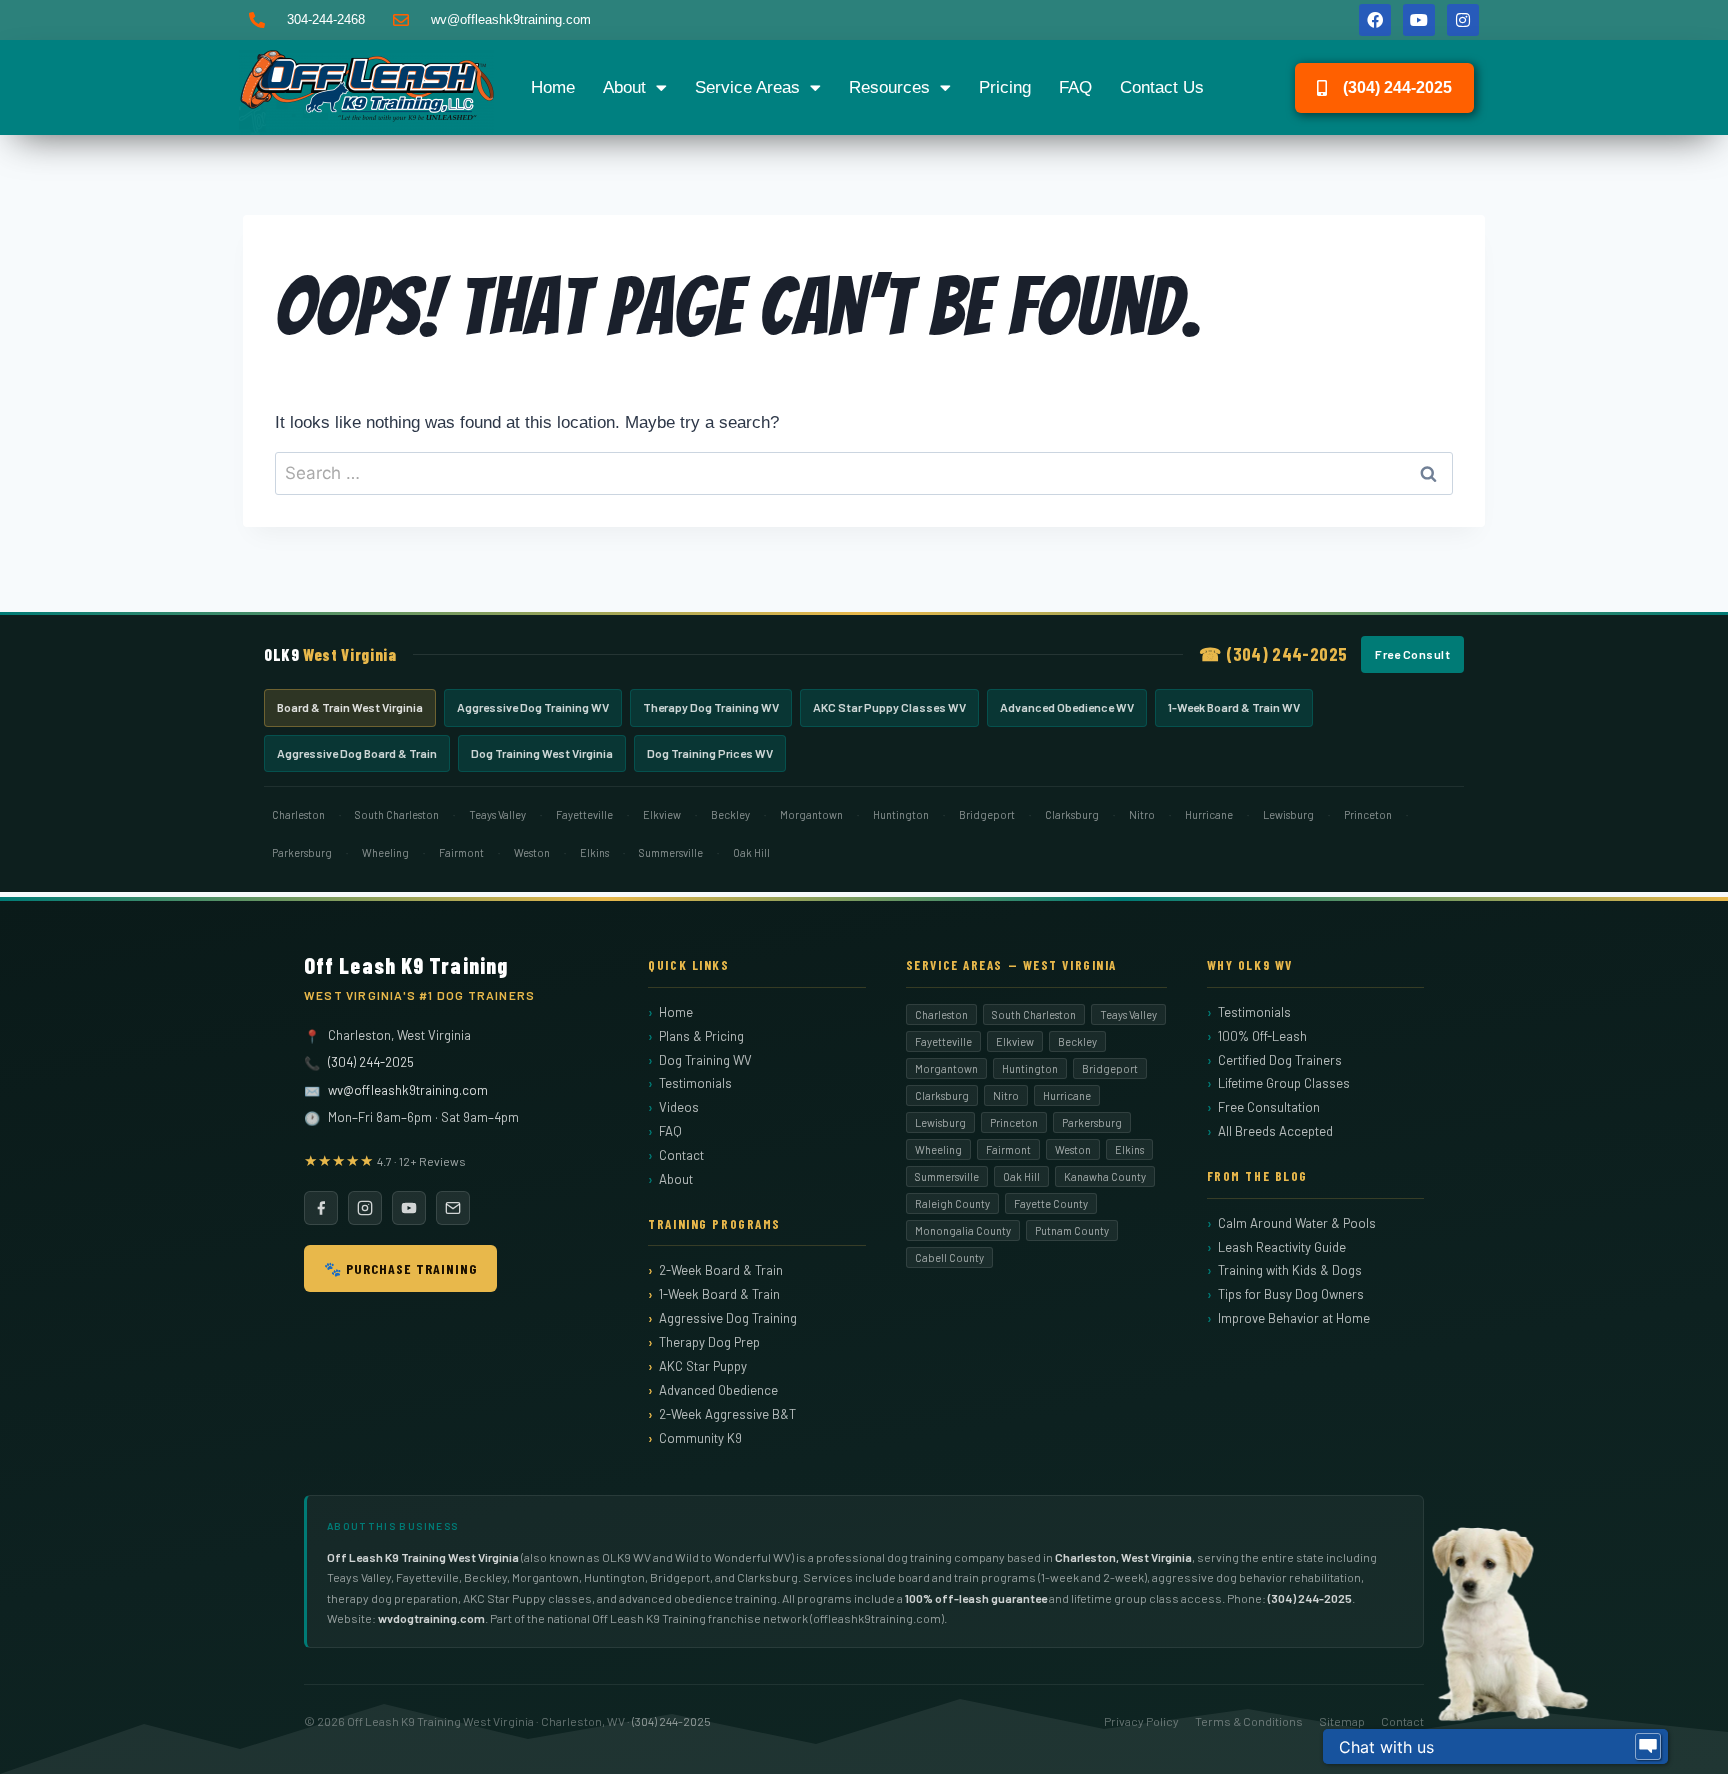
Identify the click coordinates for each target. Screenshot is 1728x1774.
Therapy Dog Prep (709, 1342)
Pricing (1005, 87)
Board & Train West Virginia (350, 707)
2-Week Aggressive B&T (727, 1414)
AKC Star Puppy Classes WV (889, 707)
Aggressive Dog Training (728, 1318)
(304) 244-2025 (371, 1062)
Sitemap (1342, 1721)
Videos (679, 1107)
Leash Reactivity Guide (1282, 1247)
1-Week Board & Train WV (1234, 707)
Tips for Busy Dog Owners (1291, 1294)
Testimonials (695, 1083)
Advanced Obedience (718, 1390)
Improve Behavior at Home (1294, 1318)
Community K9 (700, 1438)
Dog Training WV (705, 1060)
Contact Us (1162, 87)
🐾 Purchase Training (400, 1268)
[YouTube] (409, 1208)
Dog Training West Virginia (542, 753)
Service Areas (747, 87)
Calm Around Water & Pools (1297, 1223)
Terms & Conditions (1249, 1721)
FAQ (1075, 87)
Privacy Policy (1141, 1721)
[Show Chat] (1648, 1747)
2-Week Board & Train (721, 1270)
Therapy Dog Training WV (711, 707)
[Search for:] (864, 473)
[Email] (453, 1208)
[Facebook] (1375, 20)
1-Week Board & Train (719, 1294)
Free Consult (1412, 654)
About (624, 87)
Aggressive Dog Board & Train (357, 753)
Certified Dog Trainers (1280, 1060)
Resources (889, 87)
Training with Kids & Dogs (1290, 1270)
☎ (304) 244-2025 (1273, 654)
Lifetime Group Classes (1284, 1083)
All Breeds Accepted (1275, 1131)
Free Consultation (1269, 1107)
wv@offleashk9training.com (408, 1090)
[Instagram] (1463, 20)
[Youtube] (1419, 20)
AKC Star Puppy (703, 1366)
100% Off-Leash (1262, 1036)
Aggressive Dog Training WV (533, 707)
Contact (681, 1155)
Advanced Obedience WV (1067, 707)
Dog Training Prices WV (710, 753)
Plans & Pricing (701, 1036)
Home (553, 87)
